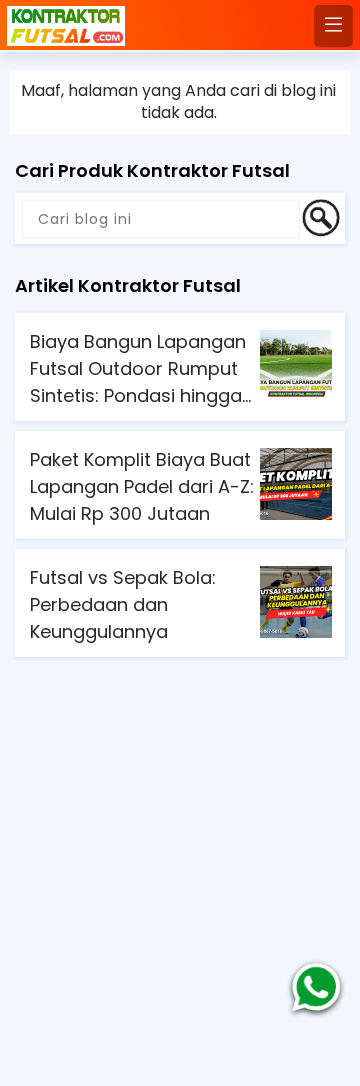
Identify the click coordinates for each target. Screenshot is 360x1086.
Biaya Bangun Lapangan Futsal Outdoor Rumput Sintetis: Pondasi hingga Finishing (138, 369)
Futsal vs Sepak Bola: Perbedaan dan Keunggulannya (123, 604)
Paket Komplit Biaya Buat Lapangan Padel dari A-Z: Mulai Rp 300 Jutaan (142, 486)
